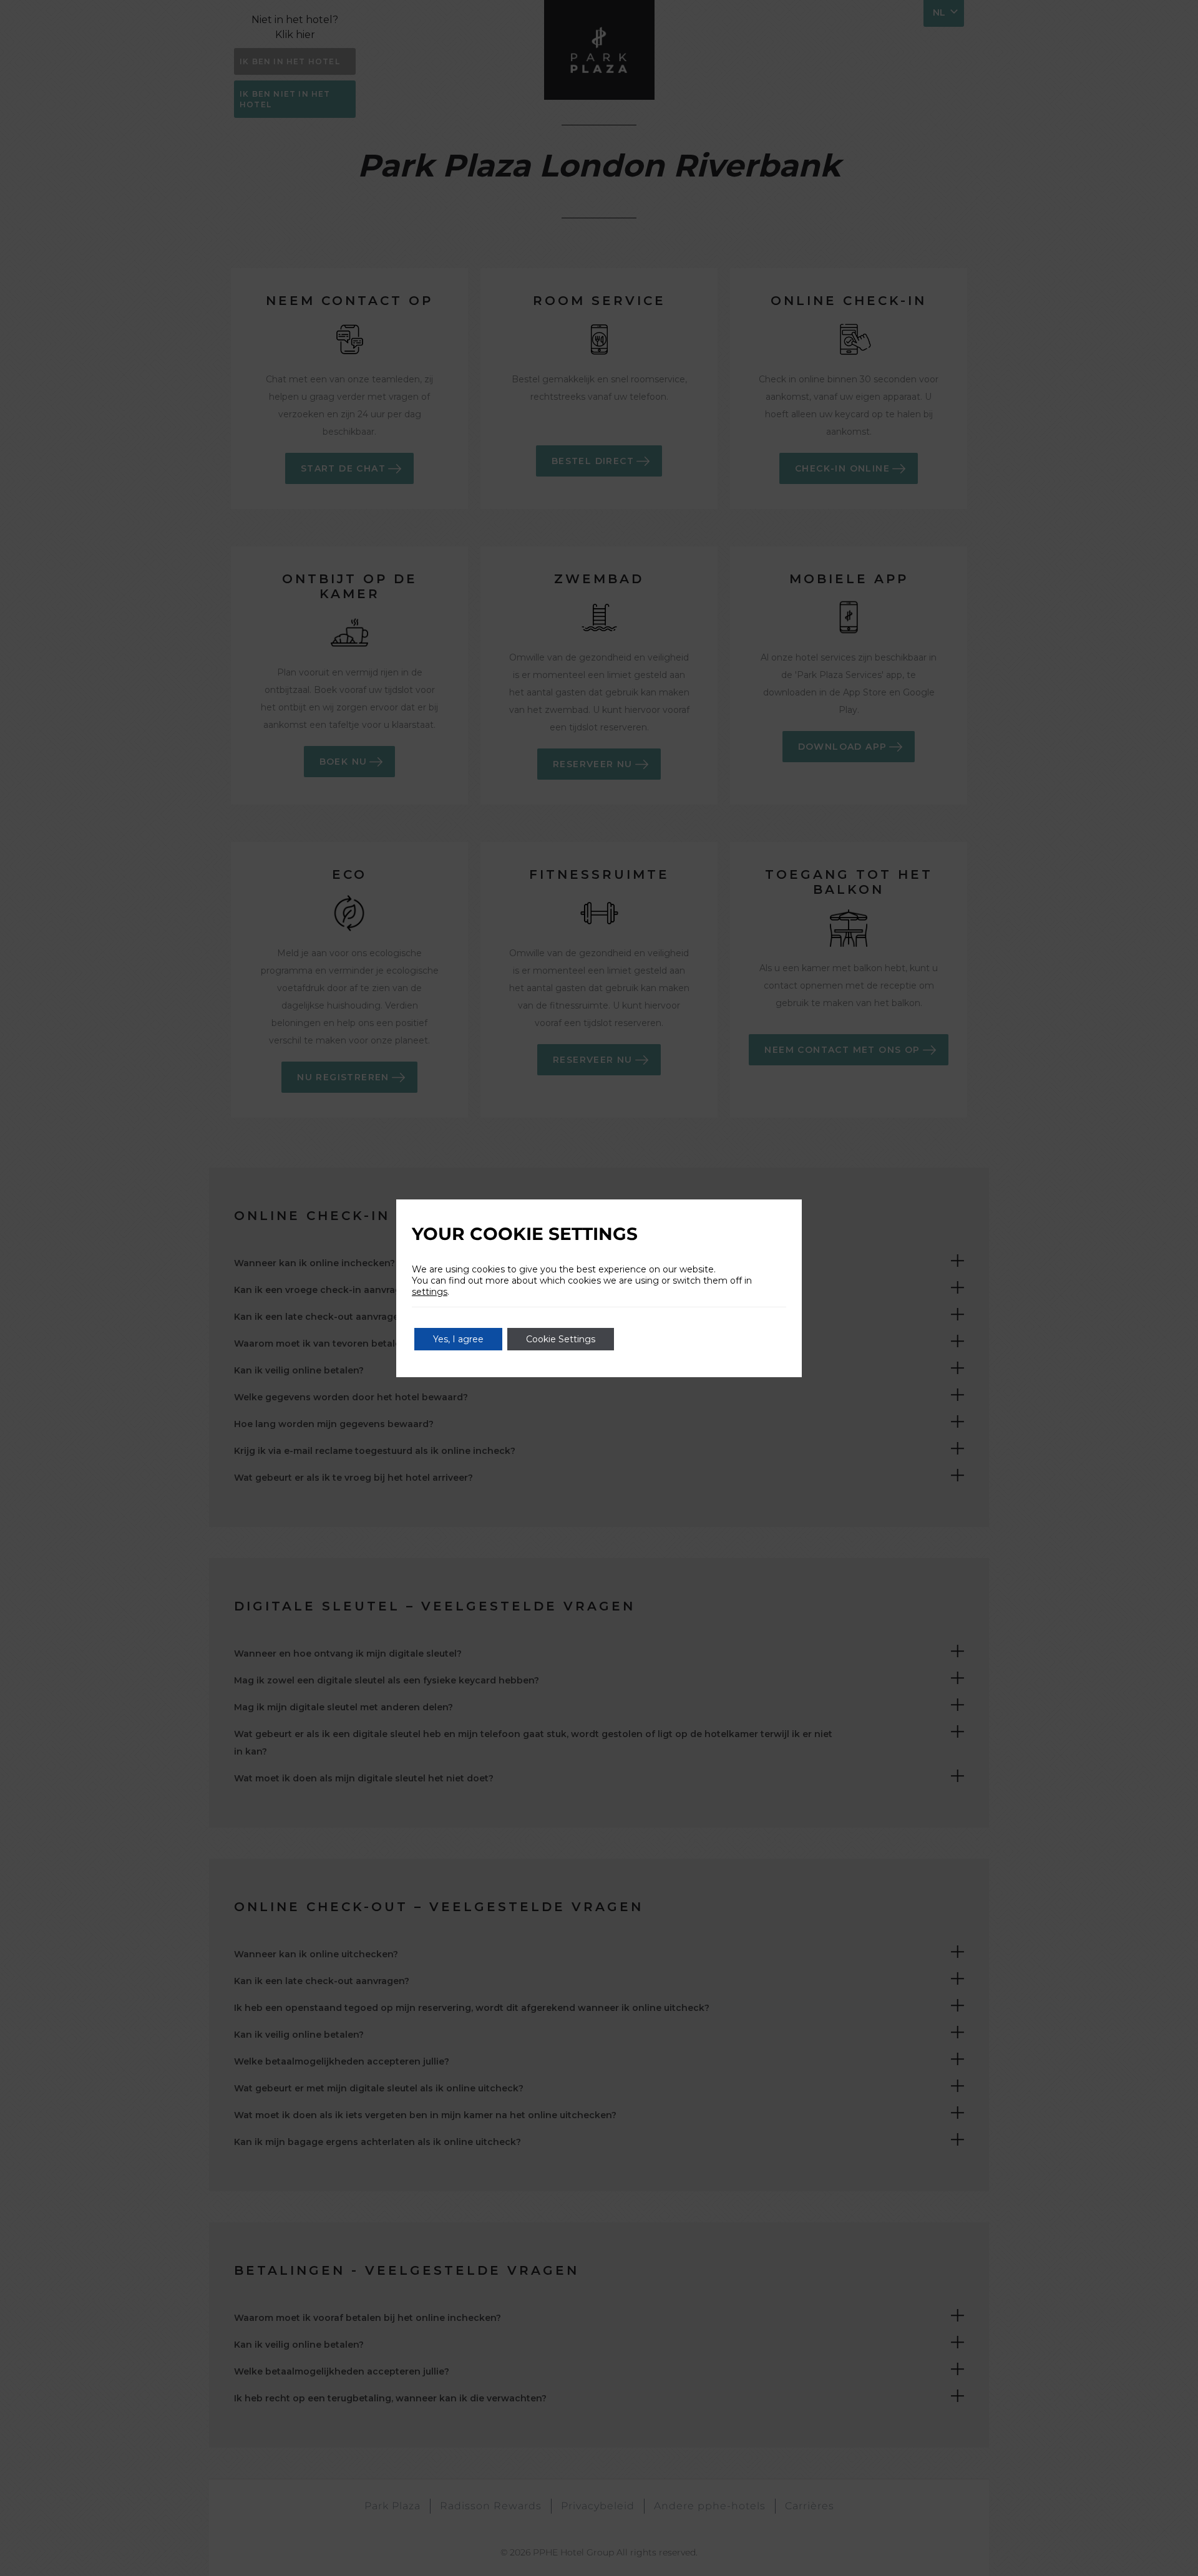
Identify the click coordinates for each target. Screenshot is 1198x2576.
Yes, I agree (458, 1339)
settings (430, 1292)
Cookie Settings (561, 1339)
